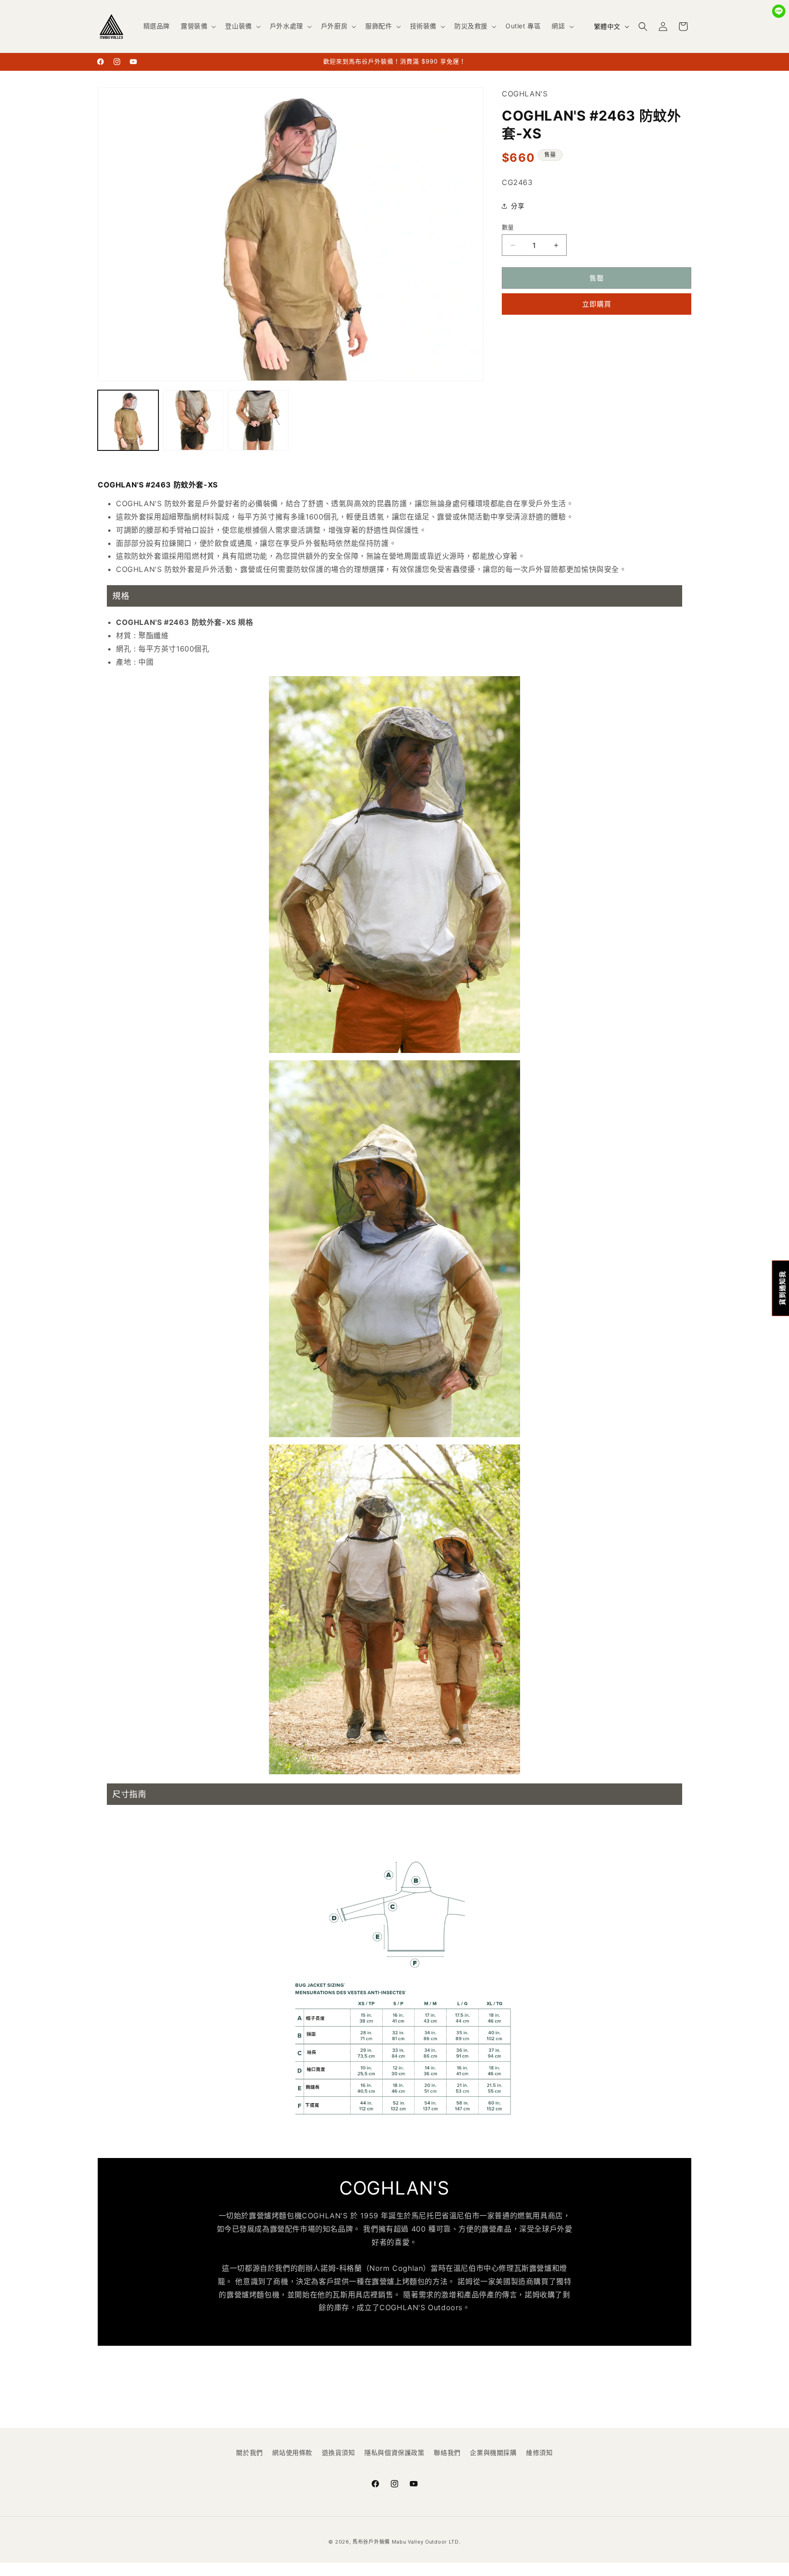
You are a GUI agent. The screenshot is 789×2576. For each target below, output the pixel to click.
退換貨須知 (339, 2452)
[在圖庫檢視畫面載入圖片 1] (128, 421)
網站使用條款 (292, 2452)
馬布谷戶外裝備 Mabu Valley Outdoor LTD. (406, 2542)
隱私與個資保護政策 (394, 2452)
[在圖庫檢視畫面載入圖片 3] (258, 421)
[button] (197, 26)
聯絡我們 (447, 2452)
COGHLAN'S (525, 94)
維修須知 (539, 2452)
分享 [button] (518, 206)
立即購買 (597, 304)
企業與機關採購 (493, 2452)
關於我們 (249, 2452)
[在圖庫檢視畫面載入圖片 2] (193, 421)
